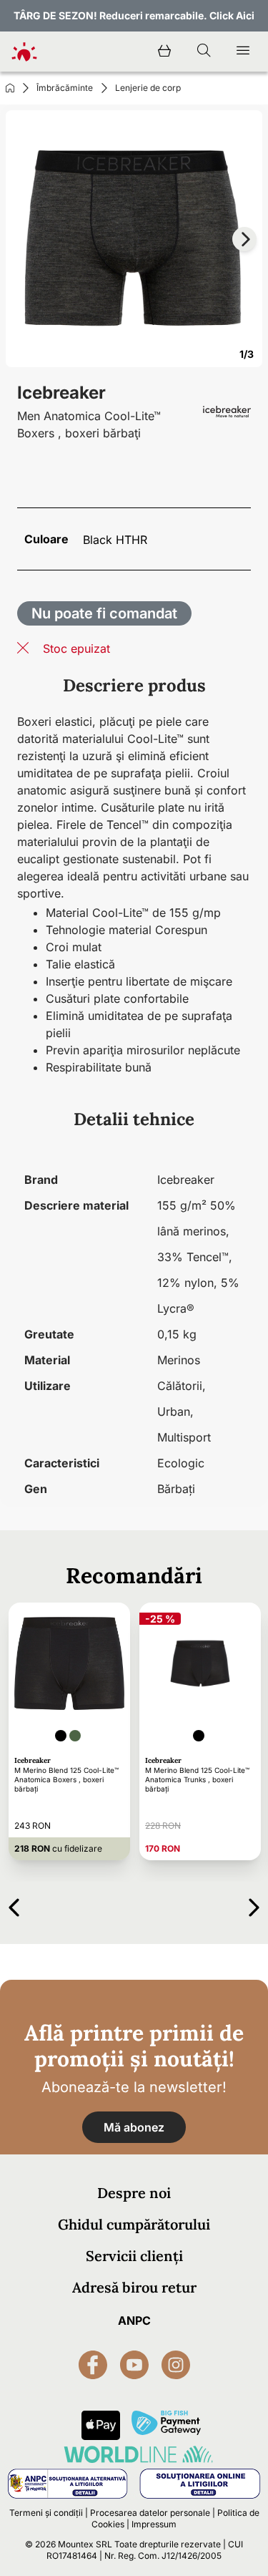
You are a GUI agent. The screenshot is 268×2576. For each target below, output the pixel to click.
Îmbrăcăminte (65, 88)
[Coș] (164, 52)
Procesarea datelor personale (150, 2513)
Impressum (154, 2524)
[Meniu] (243, 52)
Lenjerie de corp (148, 88)
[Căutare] (204, 52)
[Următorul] (254, 1905)
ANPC (134, 2320)
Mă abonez (134, 2127)
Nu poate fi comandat (104, 613)
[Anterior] (14, 1905)
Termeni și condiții (46, 2513)
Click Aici (232, 15)
